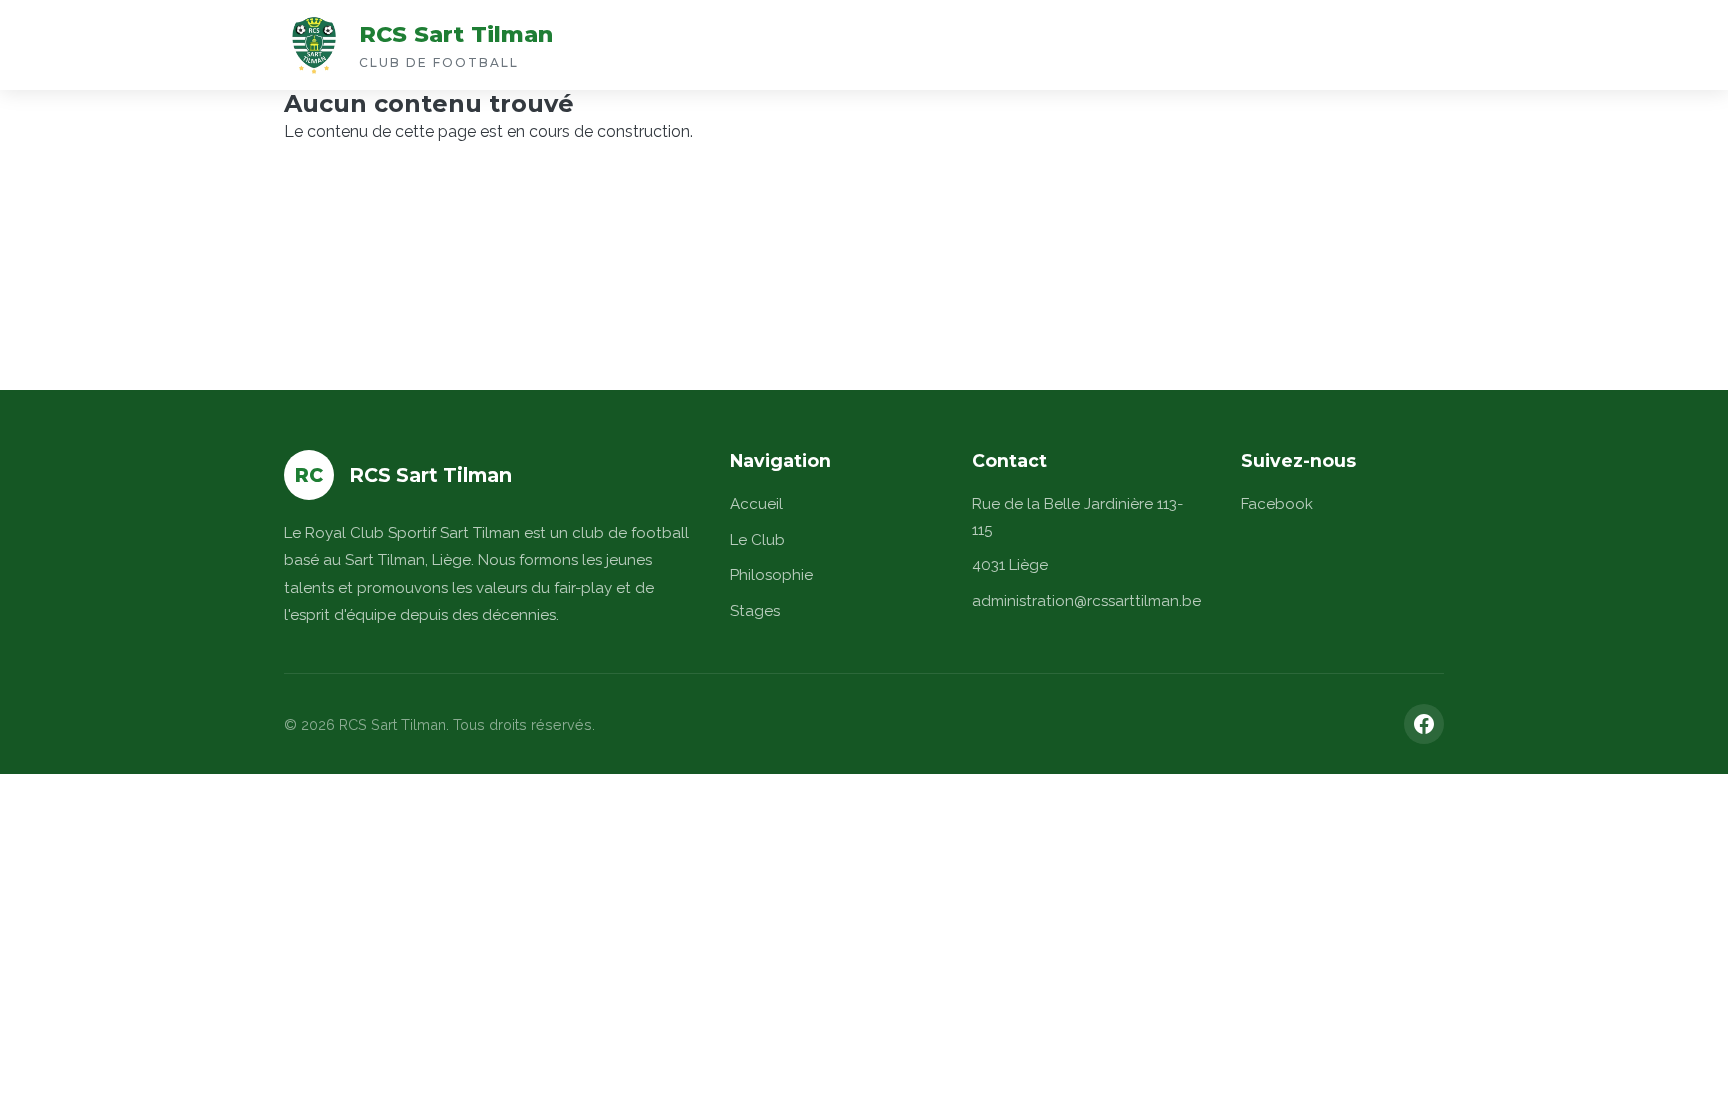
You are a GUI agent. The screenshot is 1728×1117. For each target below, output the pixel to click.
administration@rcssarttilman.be (1086, 601)
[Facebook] (1424, 724)
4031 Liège (1010, 565)
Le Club (757, 540)
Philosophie (771, 575)
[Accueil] (314, 45)
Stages (755, 611)
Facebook (1277, 504)
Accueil (756, 504)
